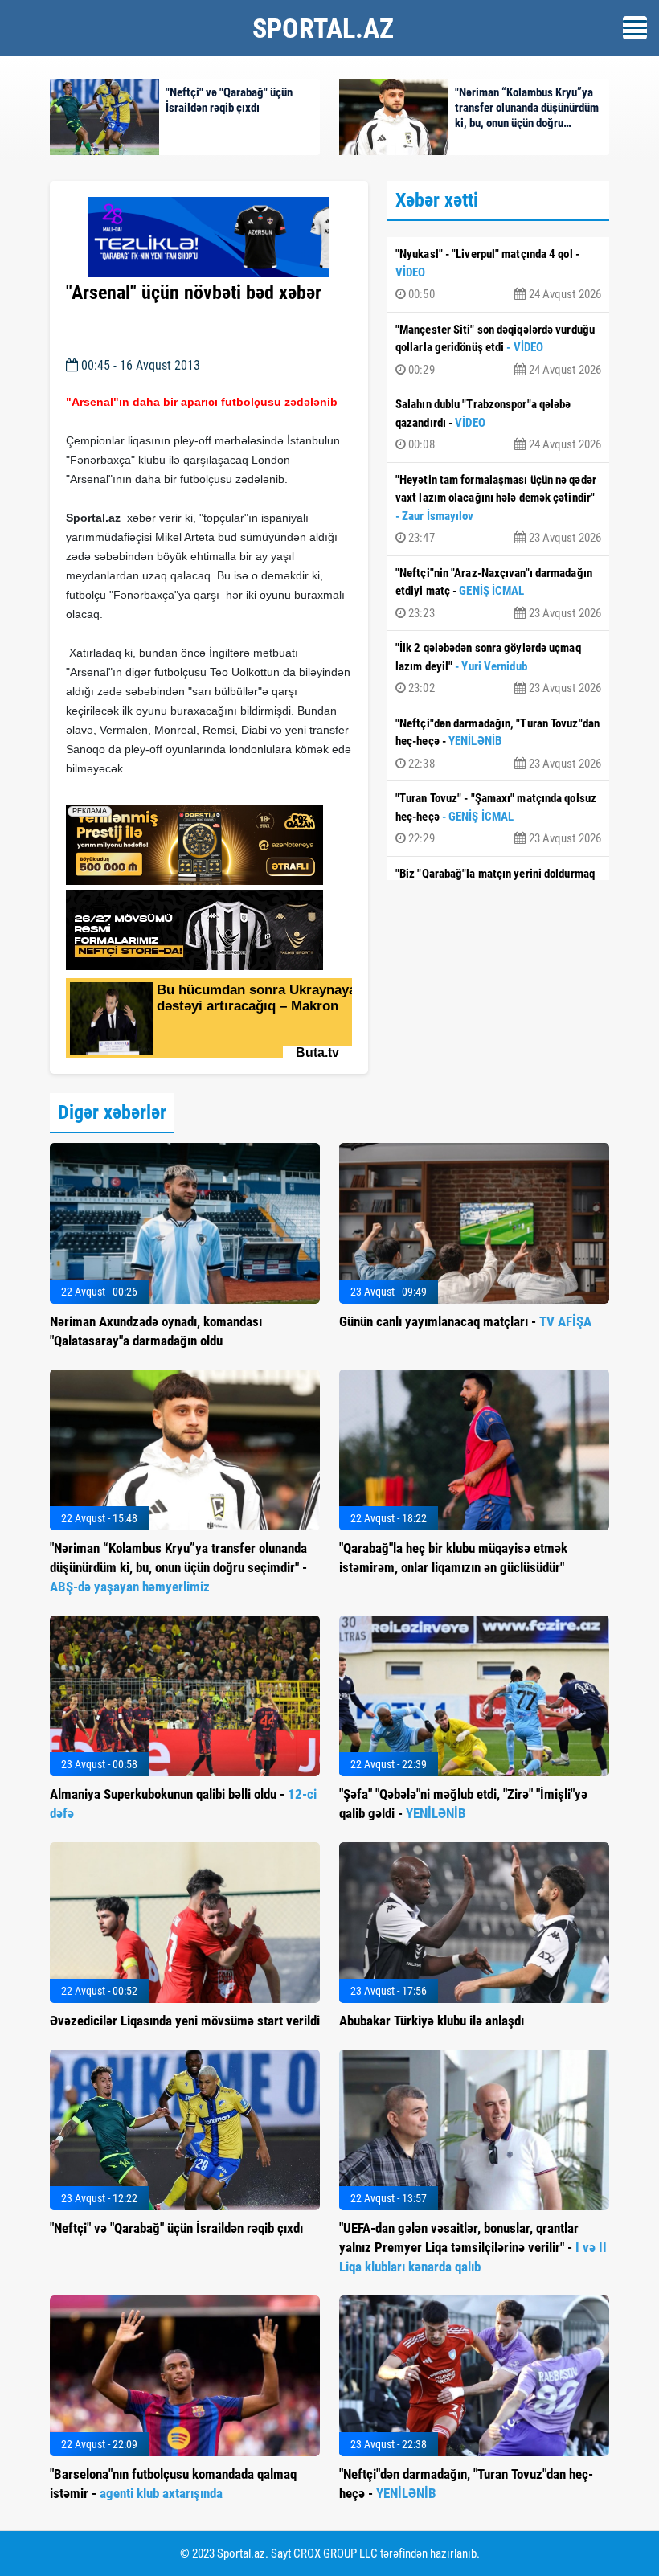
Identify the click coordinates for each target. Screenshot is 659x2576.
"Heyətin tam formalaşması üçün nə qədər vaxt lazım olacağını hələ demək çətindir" (498, 509)
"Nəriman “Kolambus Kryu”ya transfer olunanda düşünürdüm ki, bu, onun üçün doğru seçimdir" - (178, 1567)
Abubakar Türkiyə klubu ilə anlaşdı (432, 2021)
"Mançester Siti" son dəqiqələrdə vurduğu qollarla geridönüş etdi (498, 350)
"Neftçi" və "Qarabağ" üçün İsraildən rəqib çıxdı (176, 2228)
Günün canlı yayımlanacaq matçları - (465, 1321)
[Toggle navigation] (635, 28)
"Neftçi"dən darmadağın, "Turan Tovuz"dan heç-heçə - (498, 743)
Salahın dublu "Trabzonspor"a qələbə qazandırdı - (498, 424)
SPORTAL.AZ (323, 28)
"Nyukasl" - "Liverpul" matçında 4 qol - (498, 274)
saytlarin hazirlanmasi (131, 787)
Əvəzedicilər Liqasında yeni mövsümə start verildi (185, 2021)
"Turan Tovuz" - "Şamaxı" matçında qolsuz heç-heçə (498, 818)
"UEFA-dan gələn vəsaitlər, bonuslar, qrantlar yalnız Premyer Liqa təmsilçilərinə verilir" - (473, 2247)
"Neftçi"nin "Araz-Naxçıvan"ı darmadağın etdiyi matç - (498, 593)
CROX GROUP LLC (336, 2553)
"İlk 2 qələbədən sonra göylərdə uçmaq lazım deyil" (498, 668)
